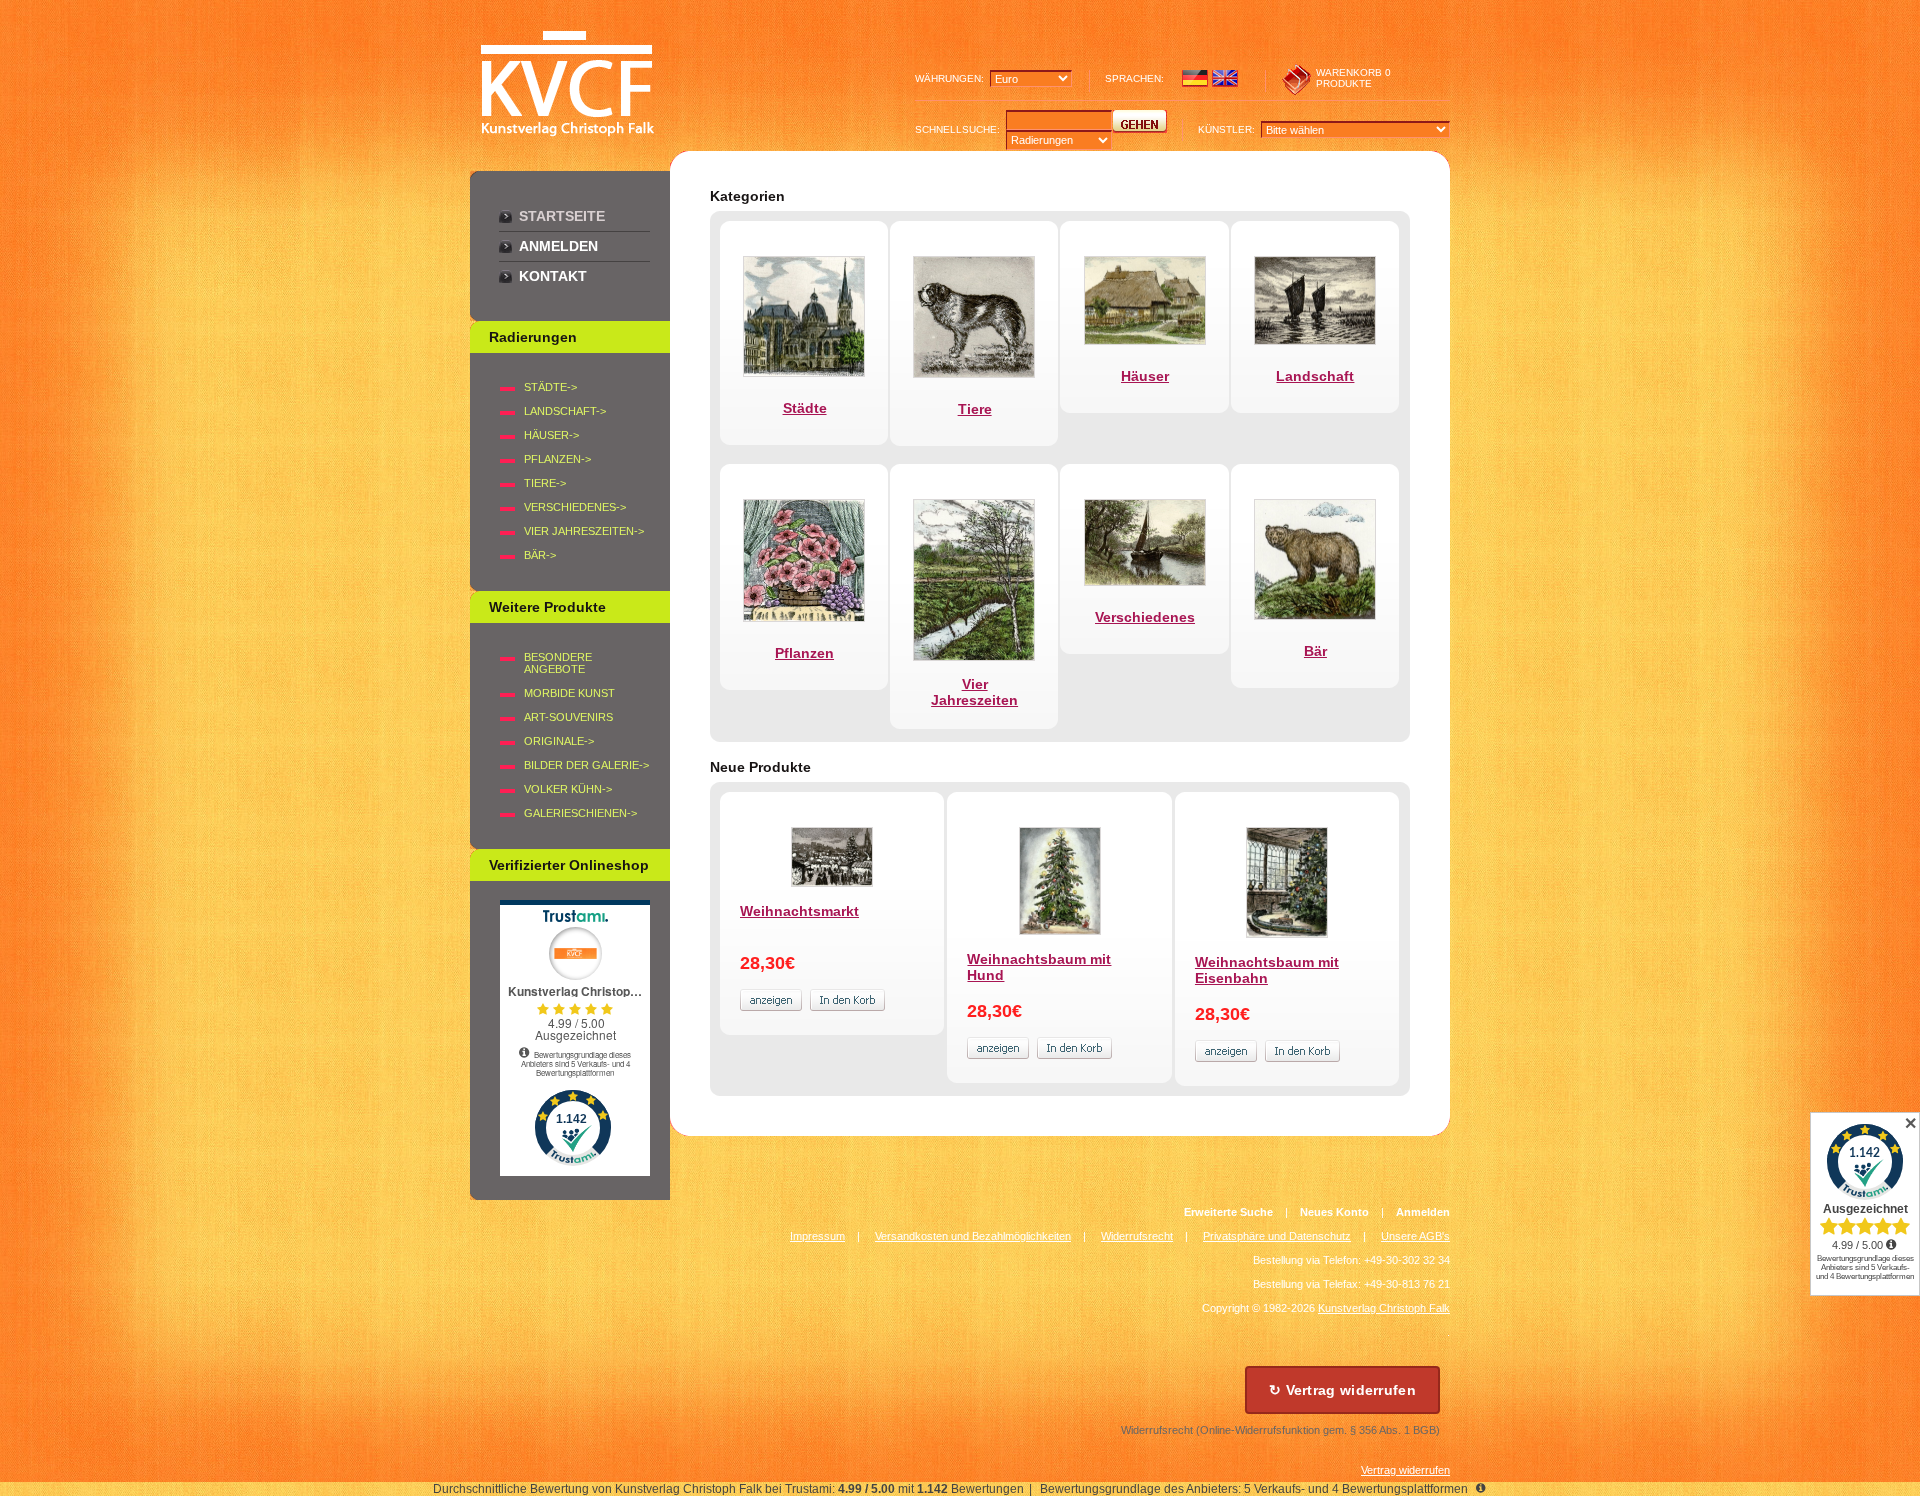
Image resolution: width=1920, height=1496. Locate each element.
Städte (805, 408)
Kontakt (553, 276)
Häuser (1145, 376)
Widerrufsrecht (1137, 1236)
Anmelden (558, 246)
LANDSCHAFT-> (565, 411)
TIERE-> (545, 483)
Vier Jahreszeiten (974, 692)
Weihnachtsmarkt (799, 911)
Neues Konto (1334, 1212)
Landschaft (1315, 376)
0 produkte (1353, 78)
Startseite (562, 216)
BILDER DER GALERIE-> (586, 765)
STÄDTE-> (550, 387)
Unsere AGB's (1415, 1236)
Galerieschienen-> (580, 813)
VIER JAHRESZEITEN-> (584, 531)
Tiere (975, 409)
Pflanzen (804, 653)
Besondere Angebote (558, 663)
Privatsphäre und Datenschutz (1277, 1236)
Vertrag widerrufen (1405, 1470)
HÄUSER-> (551, 435)
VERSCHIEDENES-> (575, 507)
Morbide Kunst (569, 693)
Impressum (817, 1236)
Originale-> (559, 741)
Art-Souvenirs (568, 717)
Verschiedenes (1145, 617)
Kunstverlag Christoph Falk (1384, 1308)
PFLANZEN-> (557, 459)
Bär (1315, 651)
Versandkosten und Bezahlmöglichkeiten (973, 1236)
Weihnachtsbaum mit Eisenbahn (1267, 970)
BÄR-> (540, 555)
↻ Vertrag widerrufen (1342, 1390)
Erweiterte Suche (1228, 1212)
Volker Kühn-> (568, 789)
